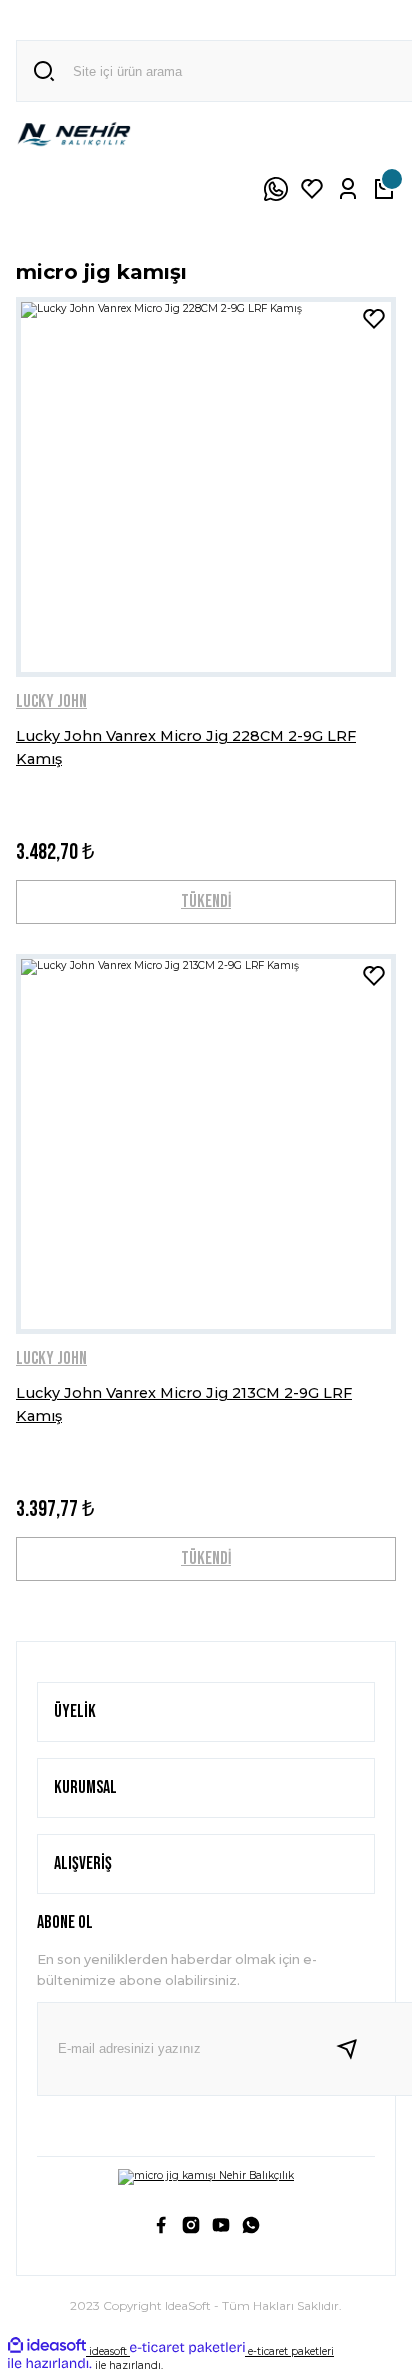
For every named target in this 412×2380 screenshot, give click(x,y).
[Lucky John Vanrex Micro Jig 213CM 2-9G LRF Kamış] (206, 1144)
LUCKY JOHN (51, 701)
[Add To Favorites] (374, 319)
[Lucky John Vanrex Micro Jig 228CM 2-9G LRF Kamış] (206, 487)
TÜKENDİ (206, 901)
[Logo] (74, 133)
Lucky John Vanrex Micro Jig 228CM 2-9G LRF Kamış (186, 747)
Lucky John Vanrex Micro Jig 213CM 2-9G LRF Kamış (184, 1404)
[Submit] (355, 2049)
